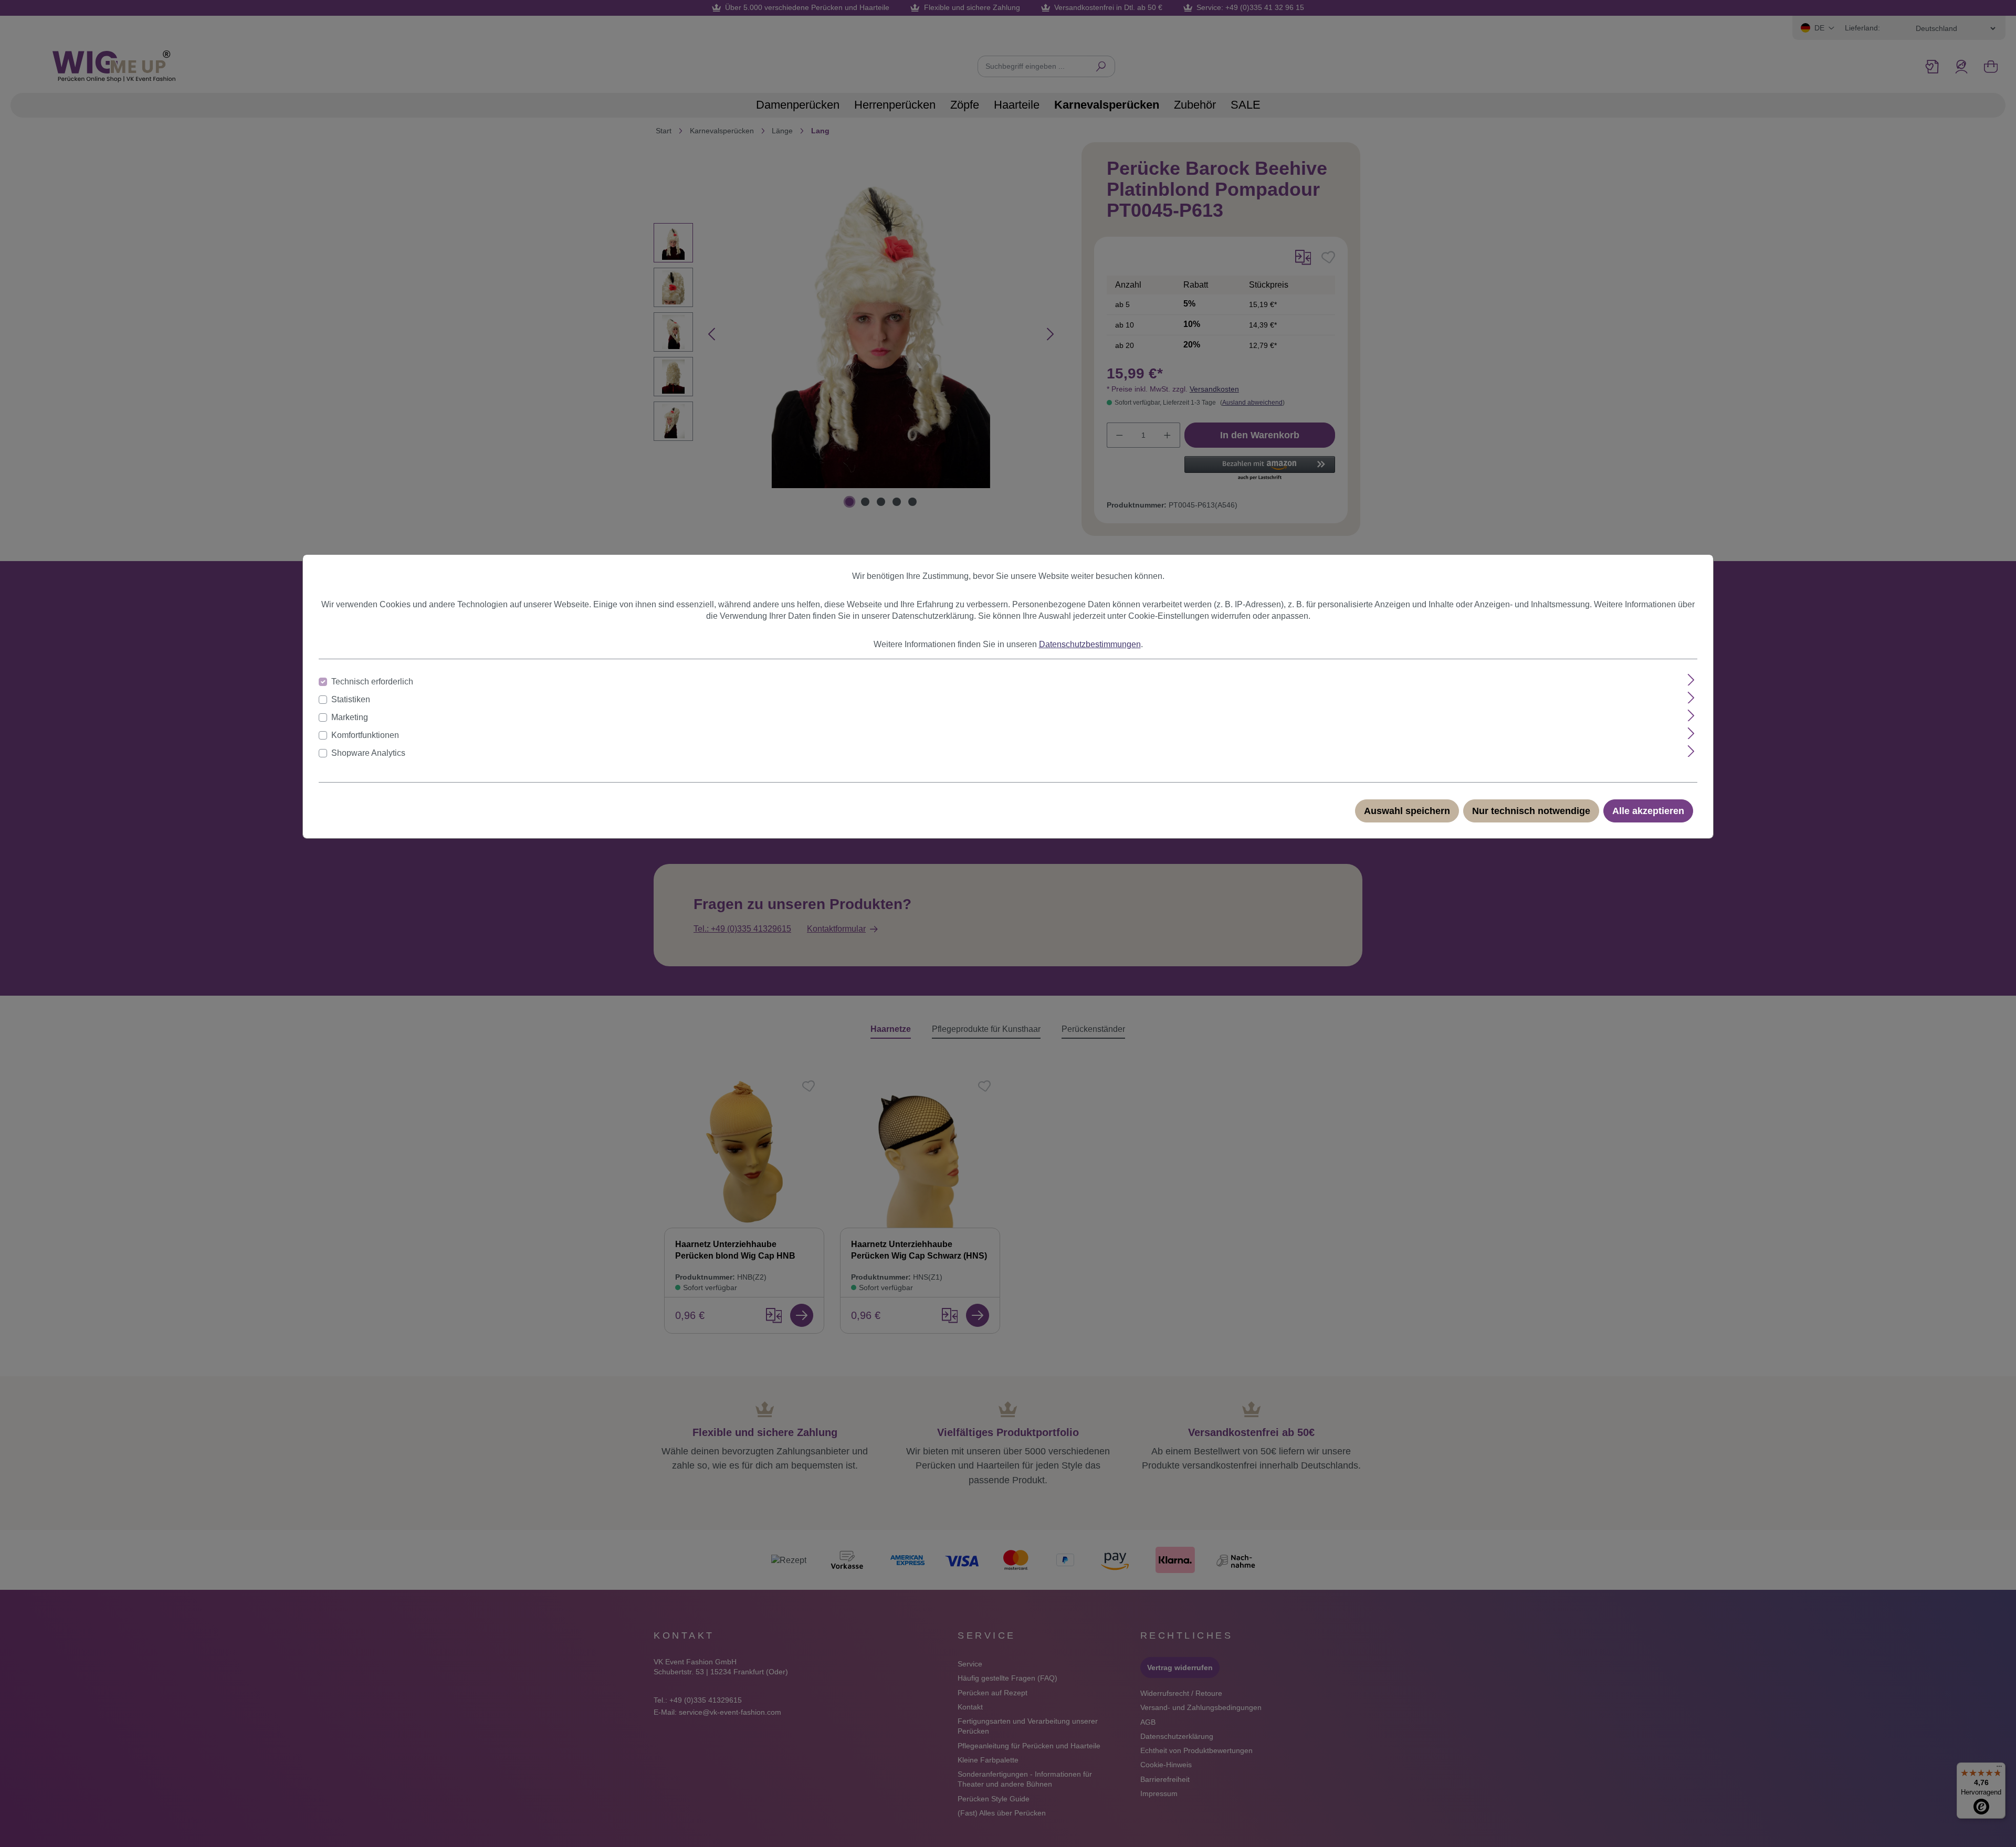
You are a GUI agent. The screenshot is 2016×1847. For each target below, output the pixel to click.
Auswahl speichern (1407, 811)
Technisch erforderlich (372, 682)
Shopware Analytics (368, 753)
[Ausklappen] (1691, 680)
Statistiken (351, 699)
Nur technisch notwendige (1531, 811)
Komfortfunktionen (365, 735)
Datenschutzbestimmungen (1090, 644)
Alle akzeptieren (1648, 811)
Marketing (350, 717)
